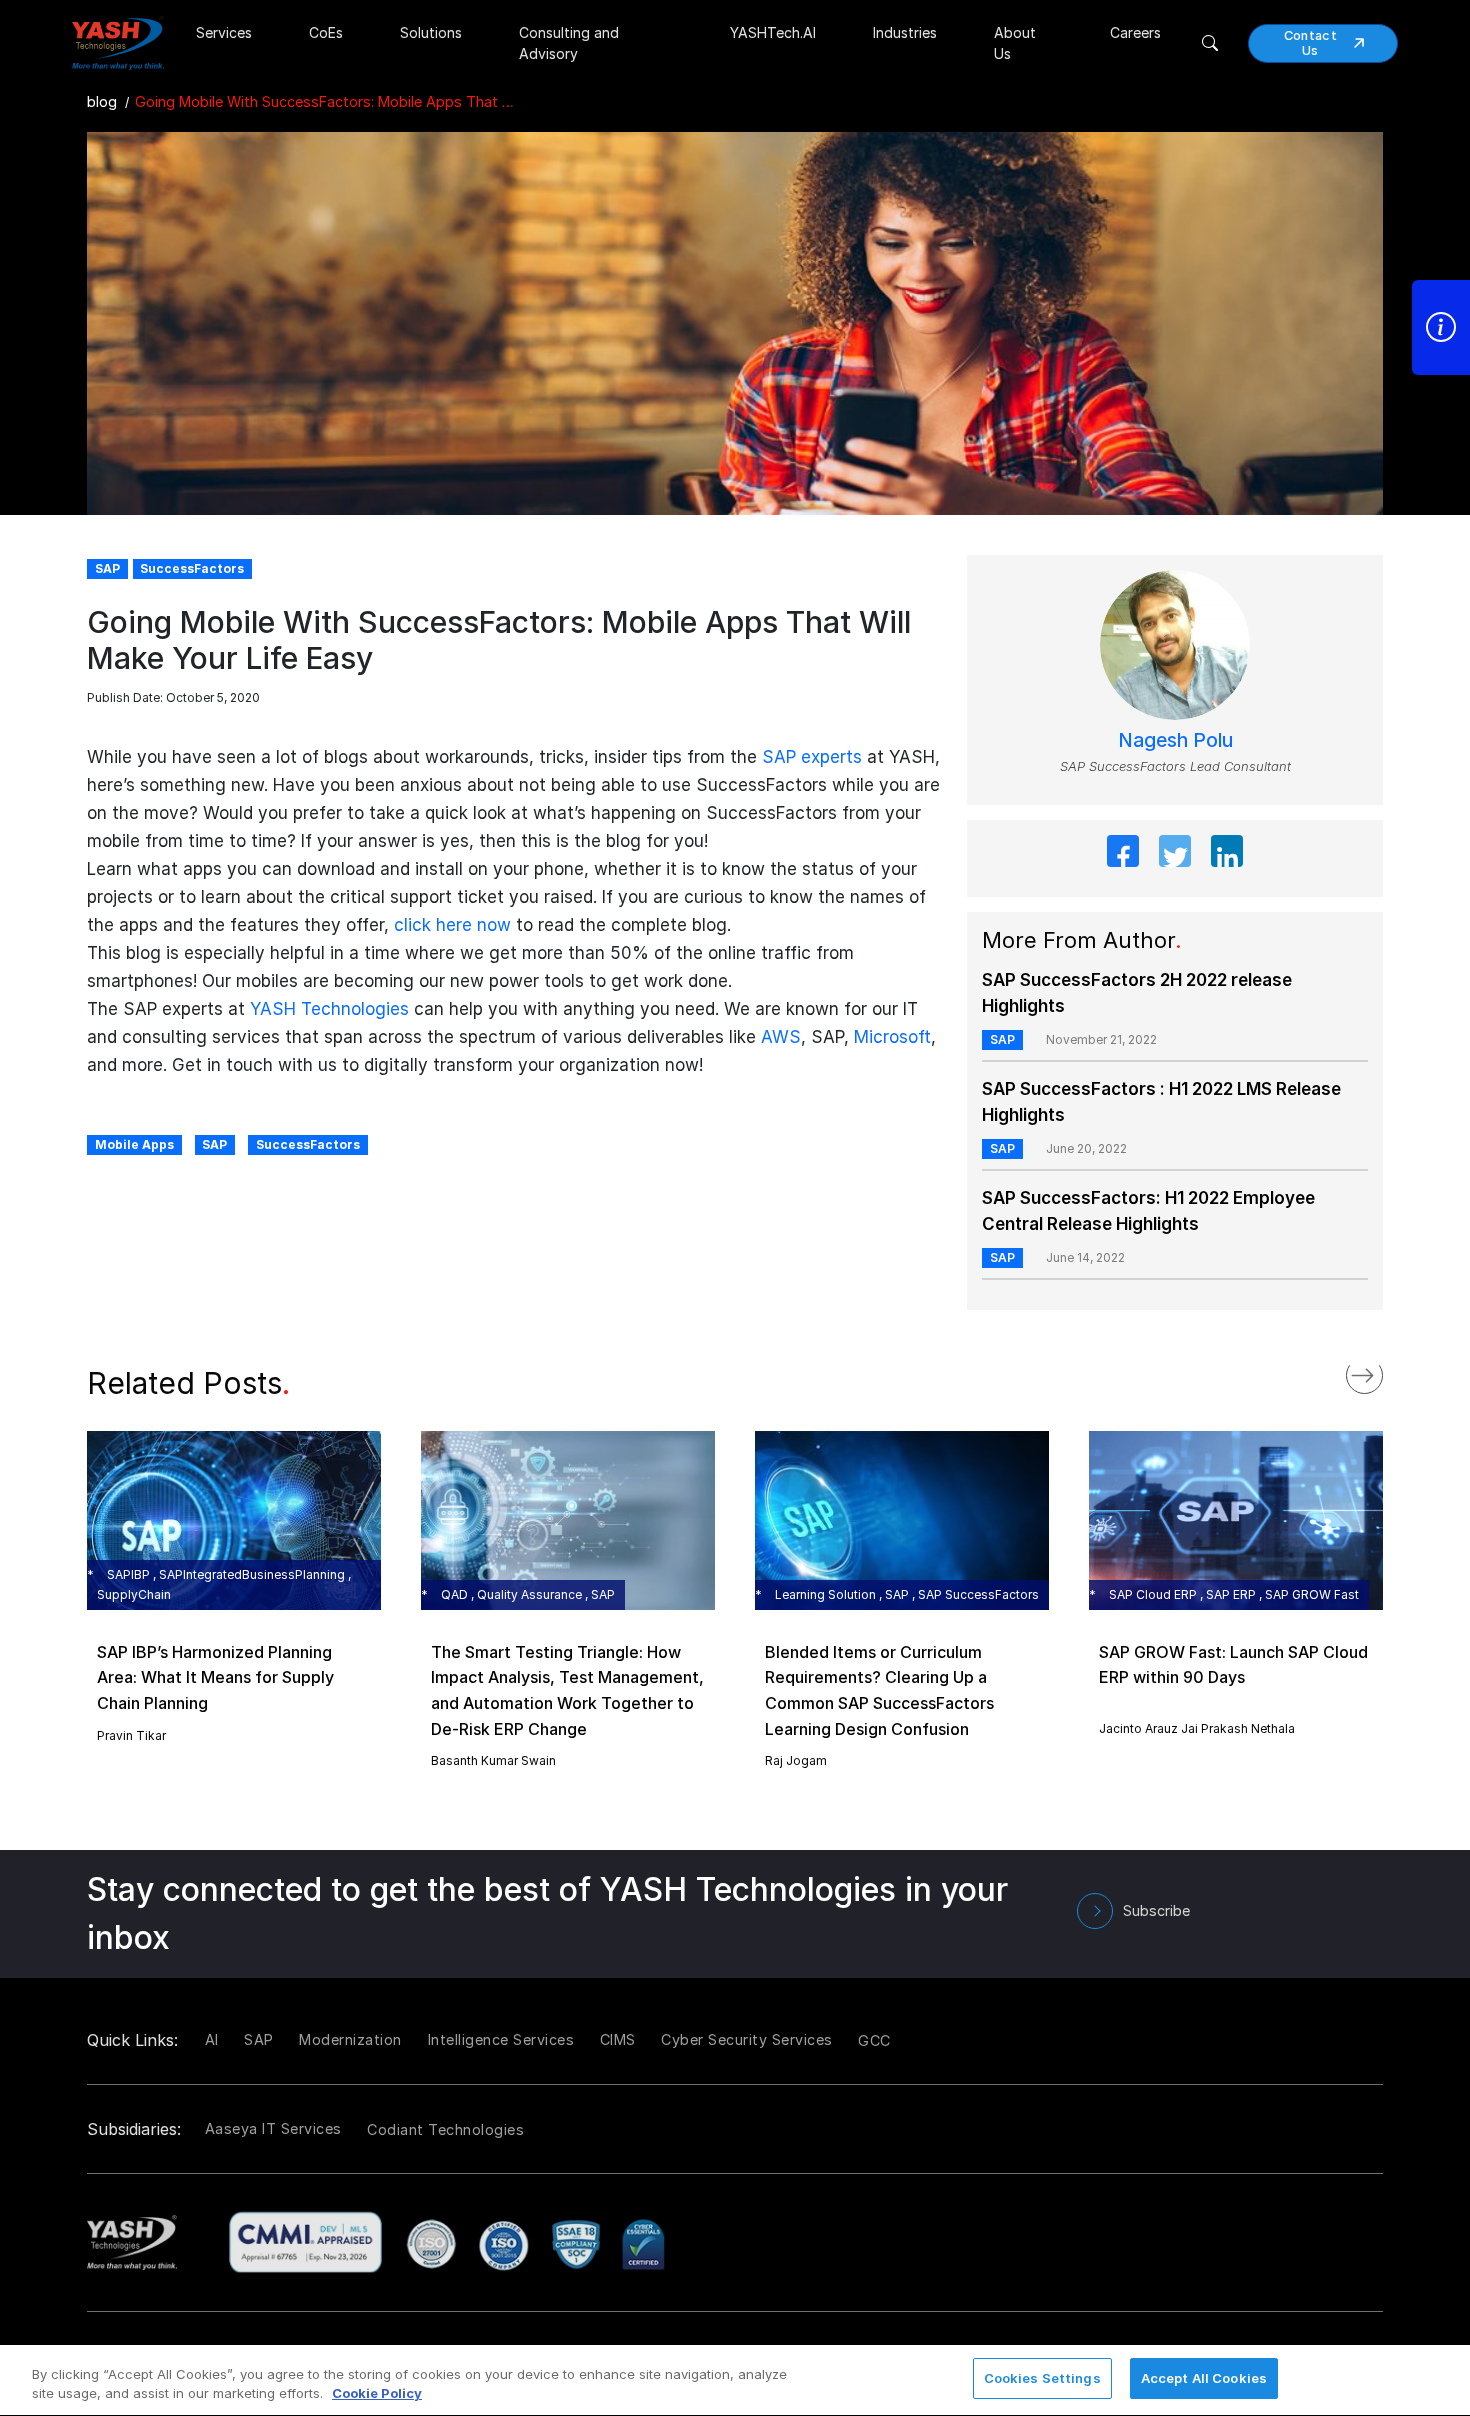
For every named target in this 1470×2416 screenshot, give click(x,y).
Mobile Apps (134, 1144)
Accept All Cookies (1204, 2378)
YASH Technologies (329, 1009)
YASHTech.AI (773, 32)
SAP (214, 1144)
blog (102, 101)
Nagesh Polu (1175, 740)
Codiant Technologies (445, 2129)
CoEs (326, 32)
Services (224, 32)
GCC (874, 2040)
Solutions (431, 32)
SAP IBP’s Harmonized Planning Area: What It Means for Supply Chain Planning (215, 1677)
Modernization (350, 2039)
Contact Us (1310, 43)
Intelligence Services (501, 2039)
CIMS (618, 2039)
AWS (781, 1037)
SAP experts (812, 757)
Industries (905, 32)
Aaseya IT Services (273, 2128)
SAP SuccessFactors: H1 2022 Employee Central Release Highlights (1148, 1211)
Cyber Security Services (747, 2039)
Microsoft (892, 1037)
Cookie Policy (377, 2394)
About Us (1015, 43)
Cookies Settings (1042, 2378)
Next (1384, 1370)
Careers (1135, 32)
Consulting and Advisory (569, 43)
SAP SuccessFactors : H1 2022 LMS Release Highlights (1161, 1102)
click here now (452, 925)
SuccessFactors (308, 1144)
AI (212, 2039)
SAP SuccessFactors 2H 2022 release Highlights (1137, 993)
